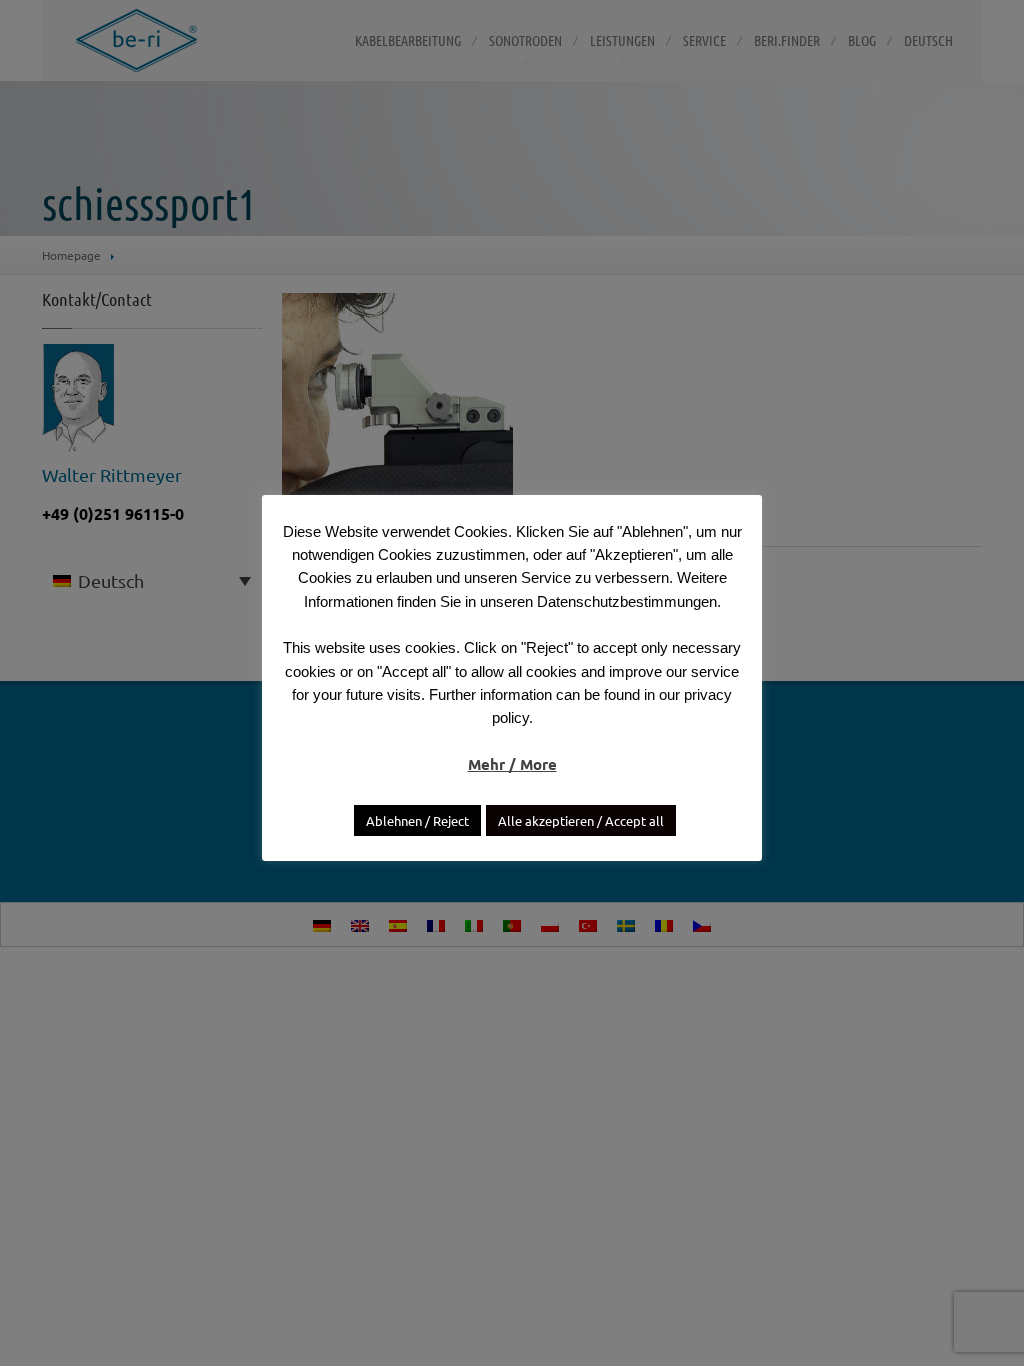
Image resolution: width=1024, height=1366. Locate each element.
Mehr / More (512, 764)
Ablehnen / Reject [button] (417, 820)
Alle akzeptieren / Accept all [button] (581, 820)
